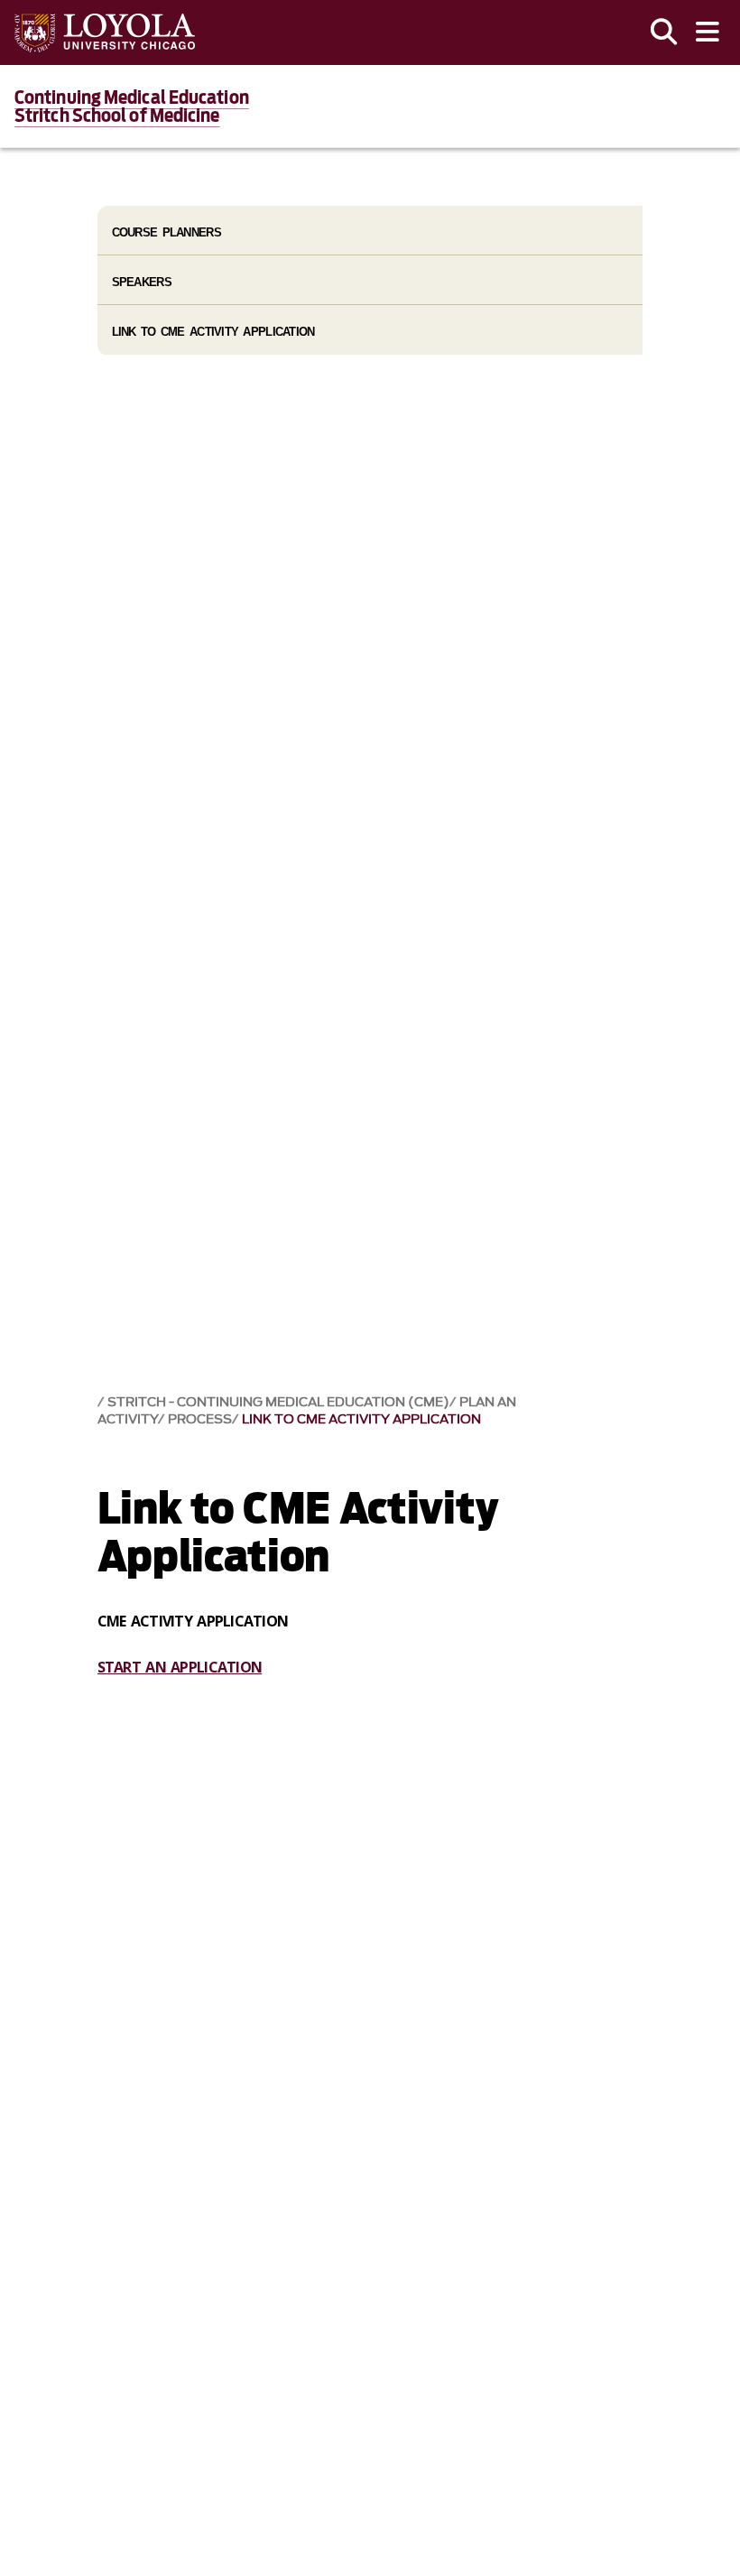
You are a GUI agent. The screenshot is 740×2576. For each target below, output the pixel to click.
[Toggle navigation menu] (708, 32)
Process (200, 1419)
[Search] (664, 32)
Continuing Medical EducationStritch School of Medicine (132, 107)
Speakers (142, 282)
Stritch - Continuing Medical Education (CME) (278, 1402)
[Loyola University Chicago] (105, 33)
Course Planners (166, 232)
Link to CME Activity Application (361, 1419)
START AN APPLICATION (180, 1667)
